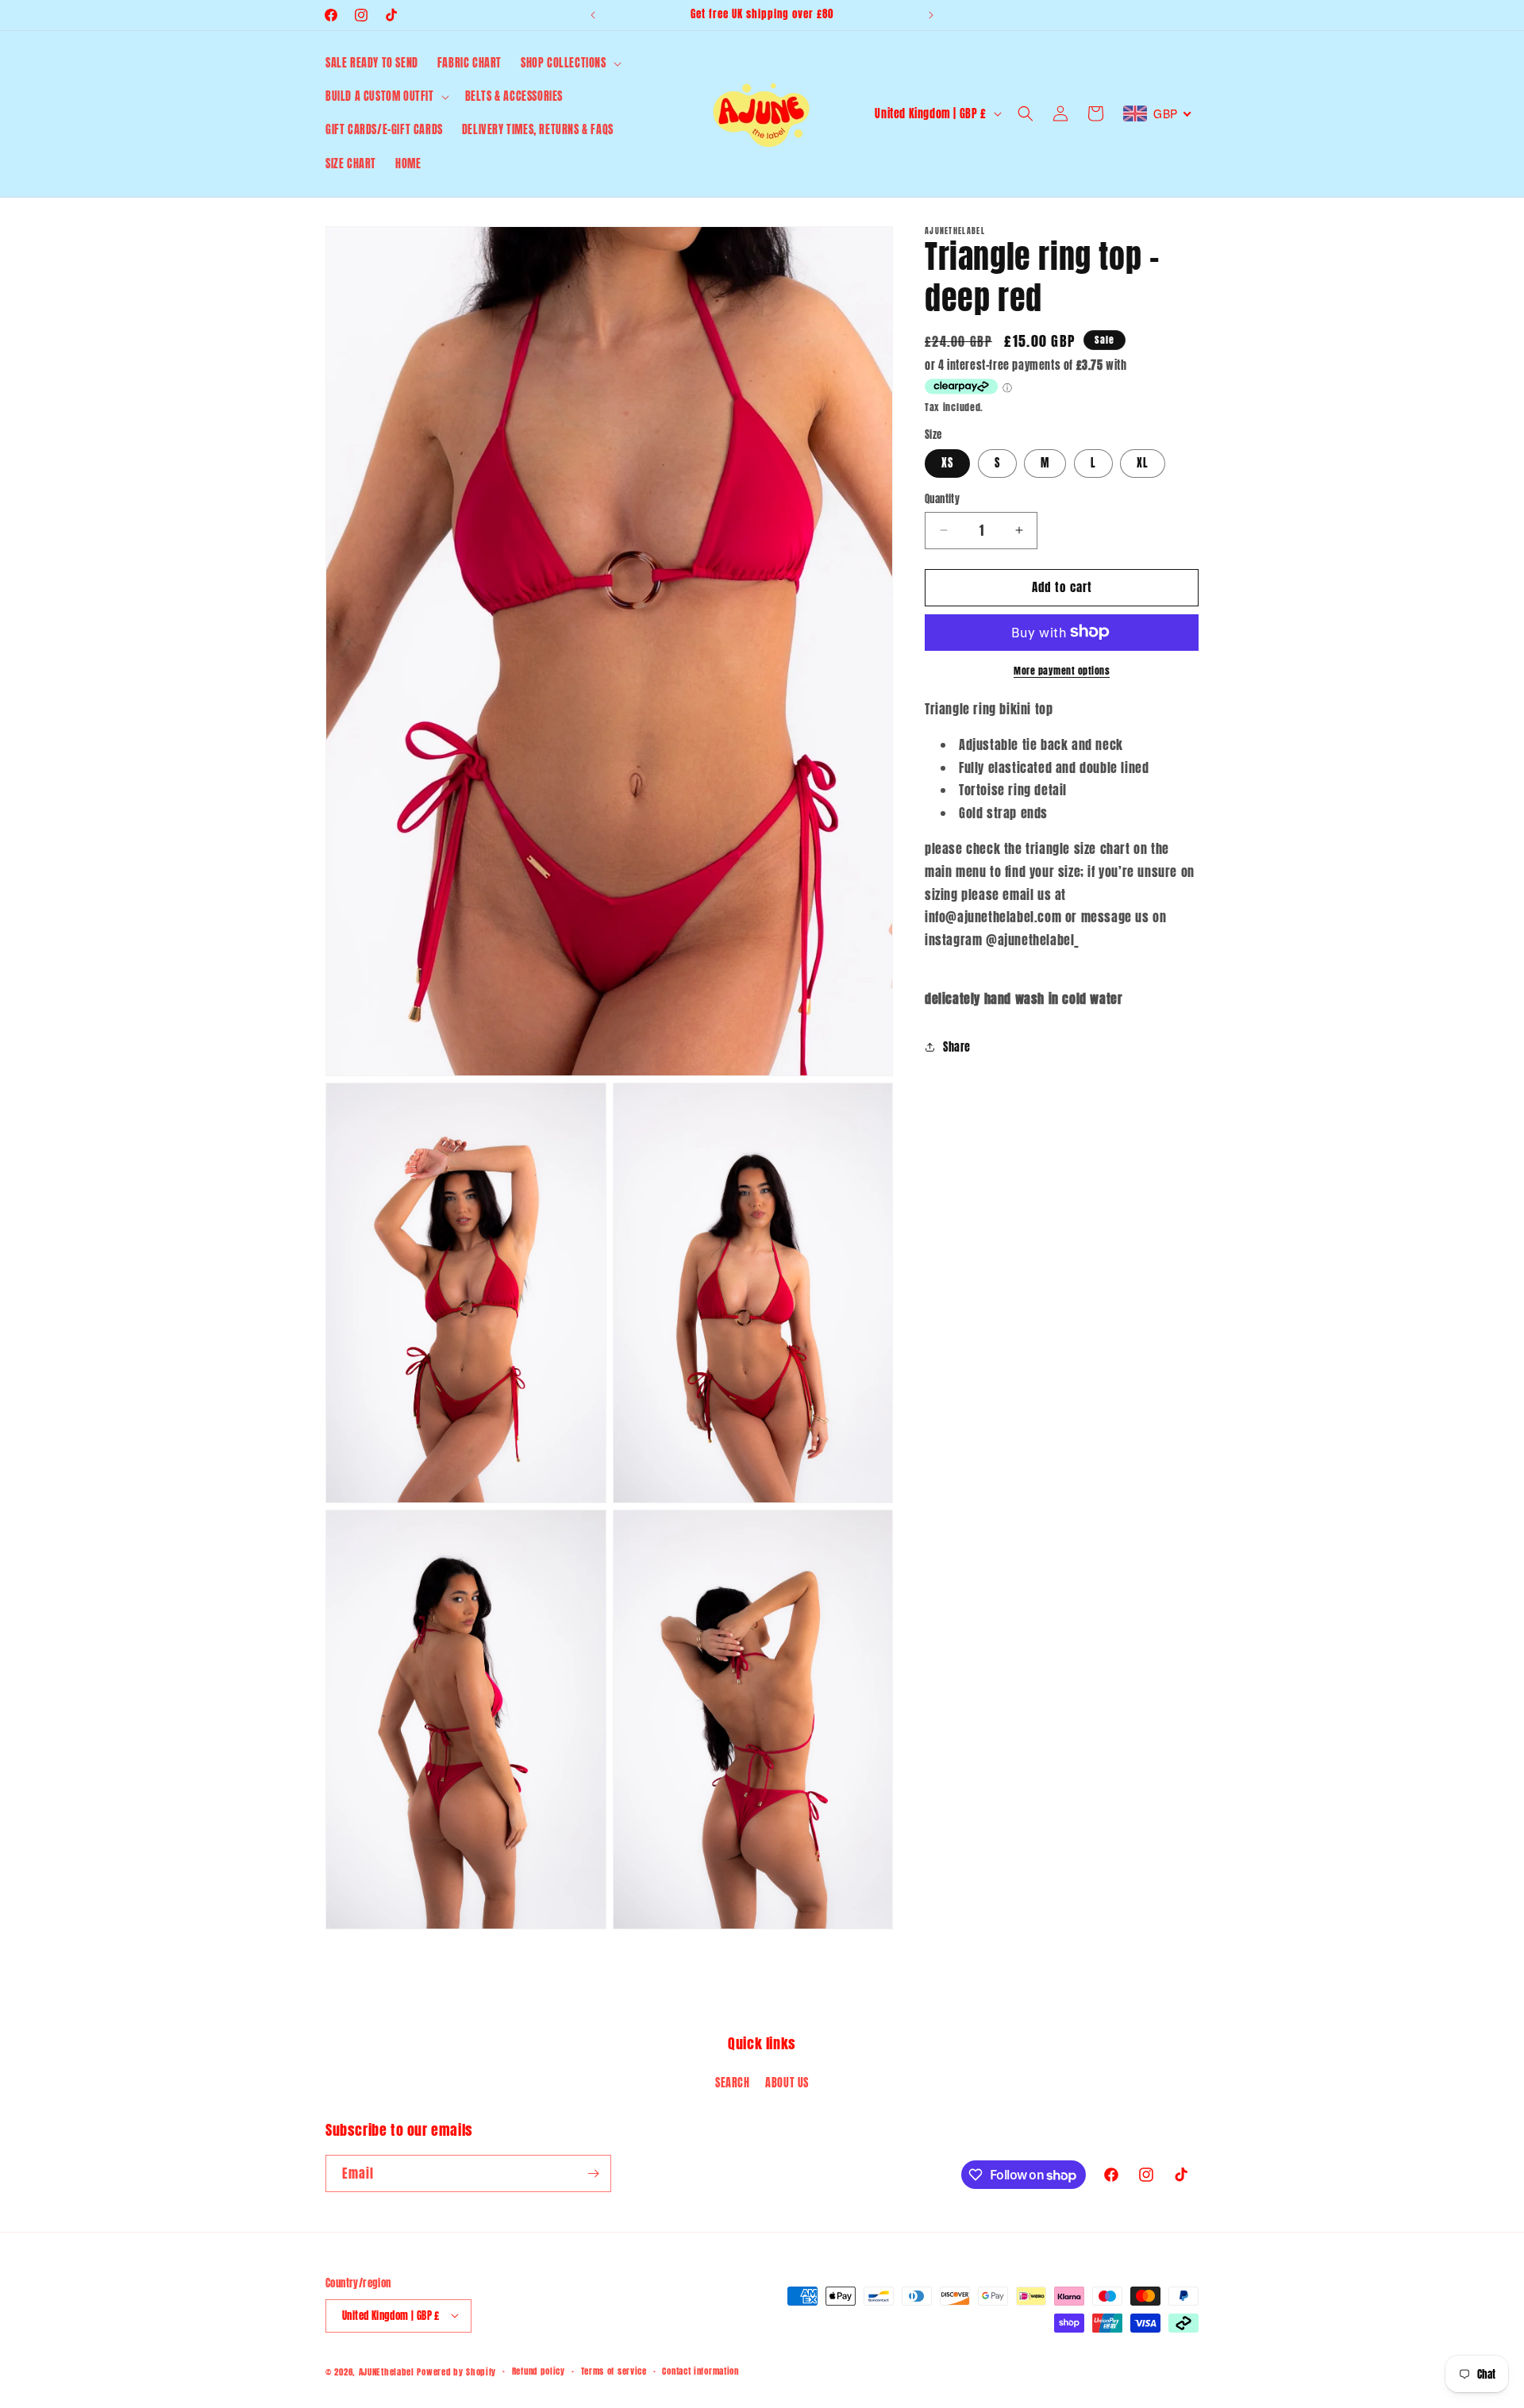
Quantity (942, 499)
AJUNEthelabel (387, 2371)
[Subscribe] (593, 2173)
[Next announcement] (931, 15)
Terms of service (614, 2370)
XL (1143, 463)
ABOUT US (787, 2082)
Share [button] (957, 1046)
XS (947, 463)
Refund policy (539, 2370)
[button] (570, 63)
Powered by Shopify (456, 2371)
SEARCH (733, 2082)
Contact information (700, 2370)
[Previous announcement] (593, 15)
